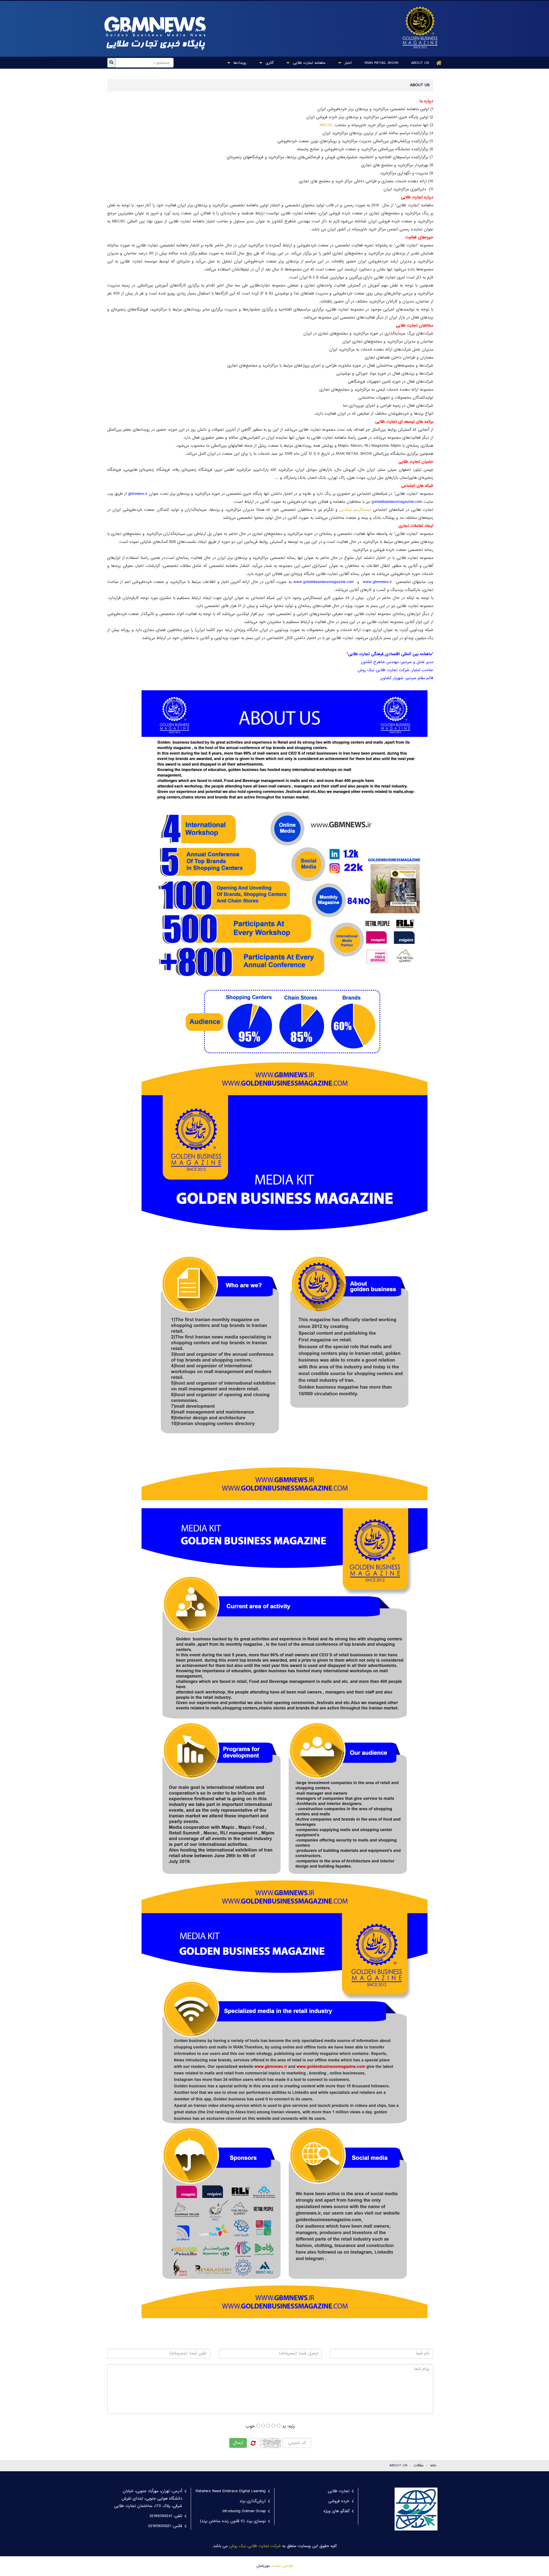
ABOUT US (420, 63)
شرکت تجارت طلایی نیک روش (255, 2546)
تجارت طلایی (339, 2491)
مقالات (419, 2466)
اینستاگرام (363, 510)
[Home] (439, 63)
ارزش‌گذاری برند (252, 2501)
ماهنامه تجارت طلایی (308, 63)
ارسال (238, 2443)
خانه (433, 2466)
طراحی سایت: (282, 2566)
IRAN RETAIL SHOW (381, 63)
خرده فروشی (339, 2501)
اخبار (347, 63)
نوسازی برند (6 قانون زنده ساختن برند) (233, 2521)
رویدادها (239, 63)
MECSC (326, 125)
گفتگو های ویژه (336, 2511)
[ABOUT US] (417, 27)
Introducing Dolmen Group (244, 2511)
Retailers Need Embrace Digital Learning (231, 2491)
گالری (269, 63)
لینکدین (345, 510)
